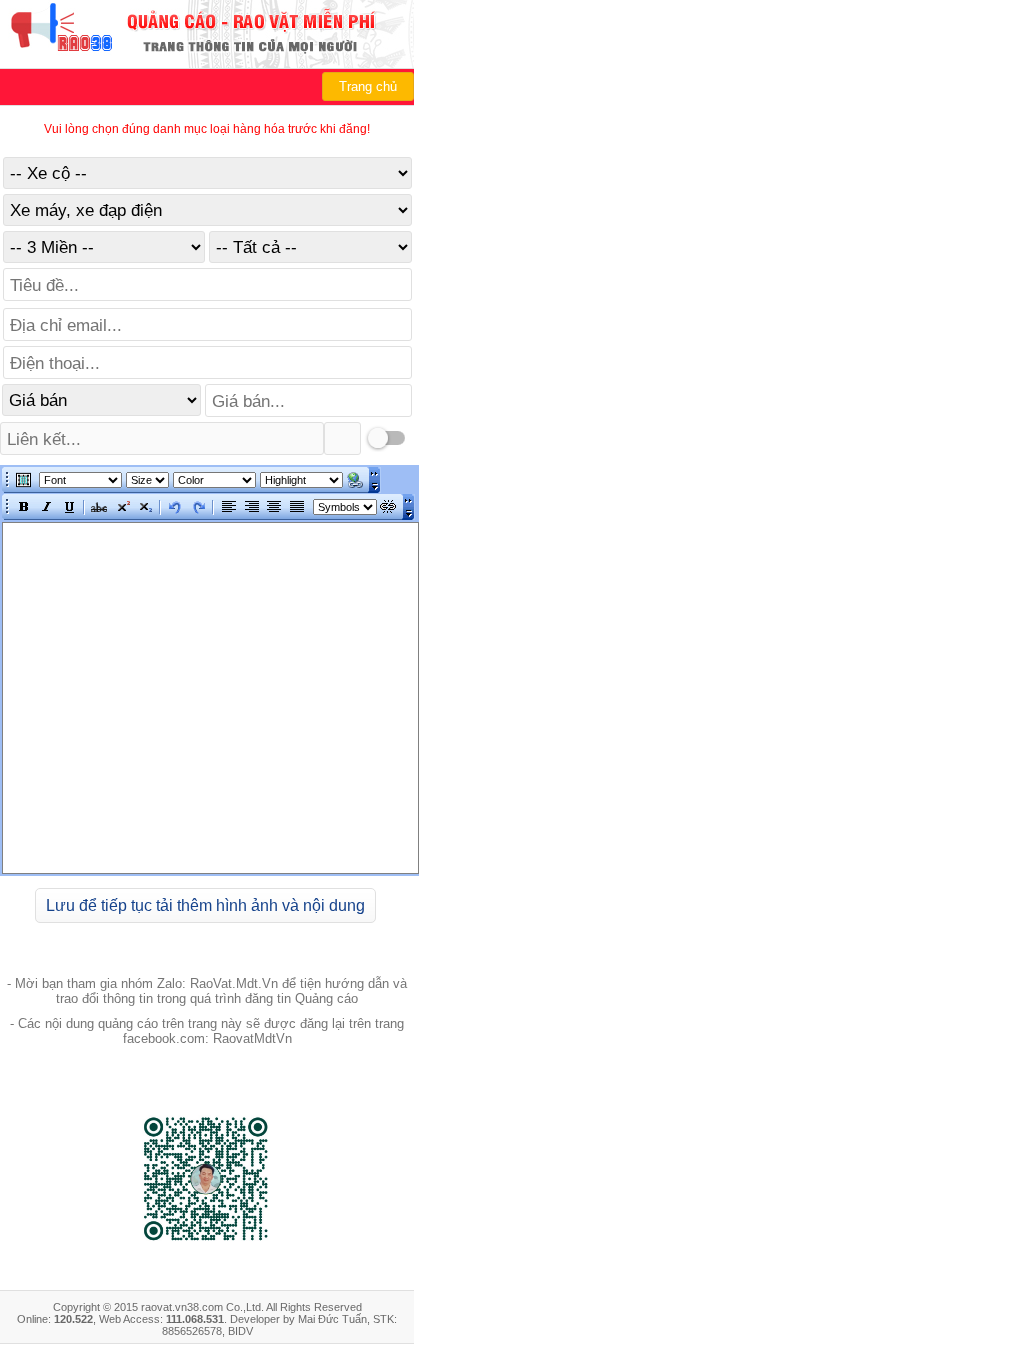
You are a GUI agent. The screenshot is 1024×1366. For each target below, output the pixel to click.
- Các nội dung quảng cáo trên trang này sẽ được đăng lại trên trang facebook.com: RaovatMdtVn (207, 1031)
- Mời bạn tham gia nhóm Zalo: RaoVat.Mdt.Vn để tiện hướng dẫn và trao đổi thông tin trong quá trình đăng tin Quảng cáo (207, 991)
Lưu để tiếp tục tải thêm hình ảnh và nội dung (205, 905)
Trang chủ (368, 86)
